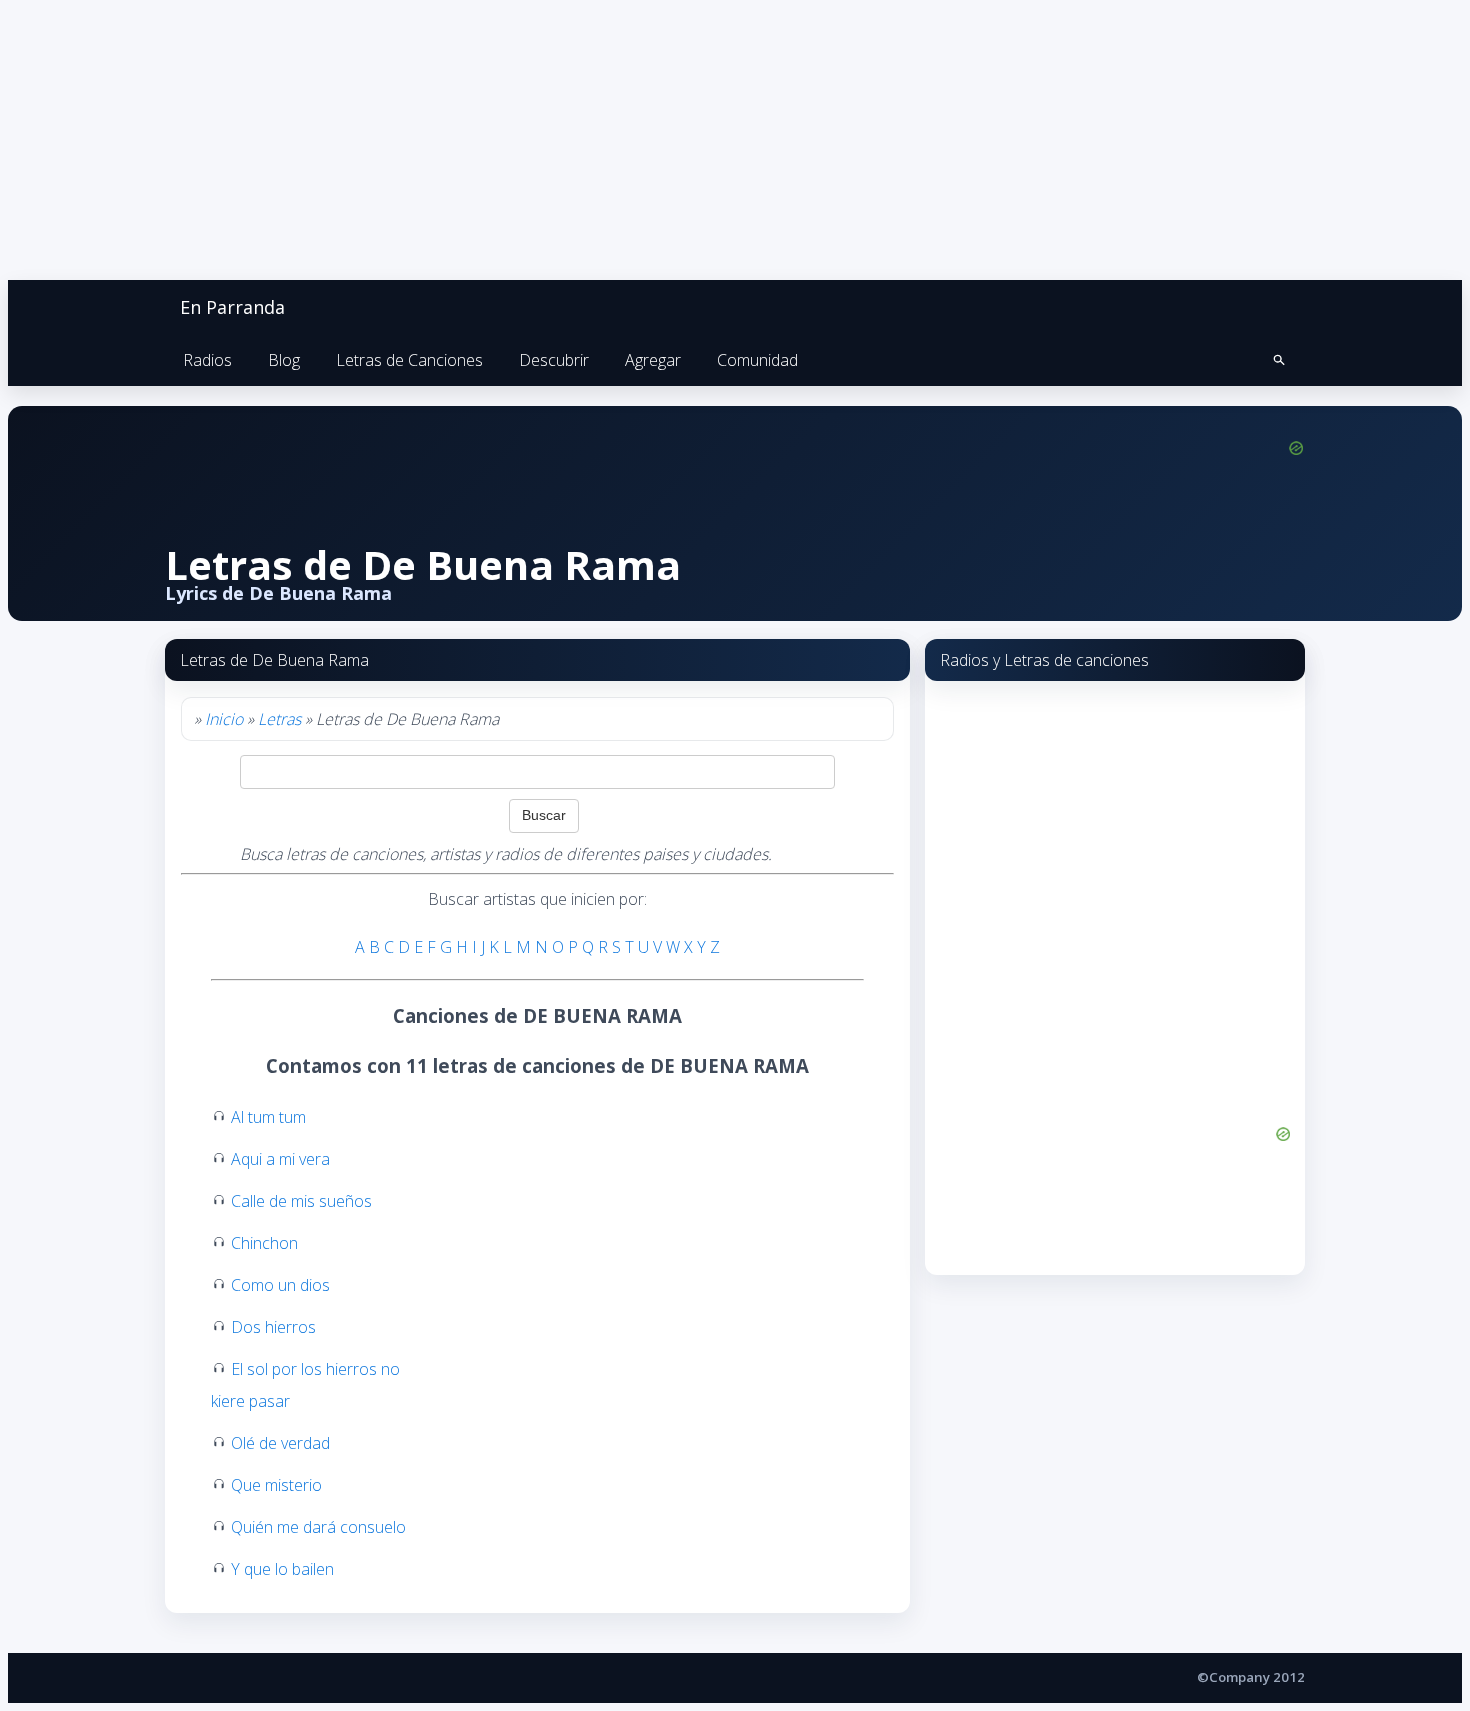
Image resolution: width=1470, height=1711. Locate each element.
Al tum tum (268, 1117)
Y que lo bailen (282, 1569)
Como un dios (280, 1285)
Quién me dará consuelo (318, 1527)
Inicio (224, 719)
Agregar (653, 360)
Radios (207, 360)
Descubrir (554, 360)
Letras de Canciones (409, 360)
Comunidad (757, 360)
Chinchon (264, 1243)
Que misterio (276, 1485)
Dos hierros (273, 1327)
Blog (284, 360)
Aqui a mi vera (280, 1159)
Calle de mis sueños (301, 1201)
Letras (279, 719)
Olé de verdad (280, 1443)
